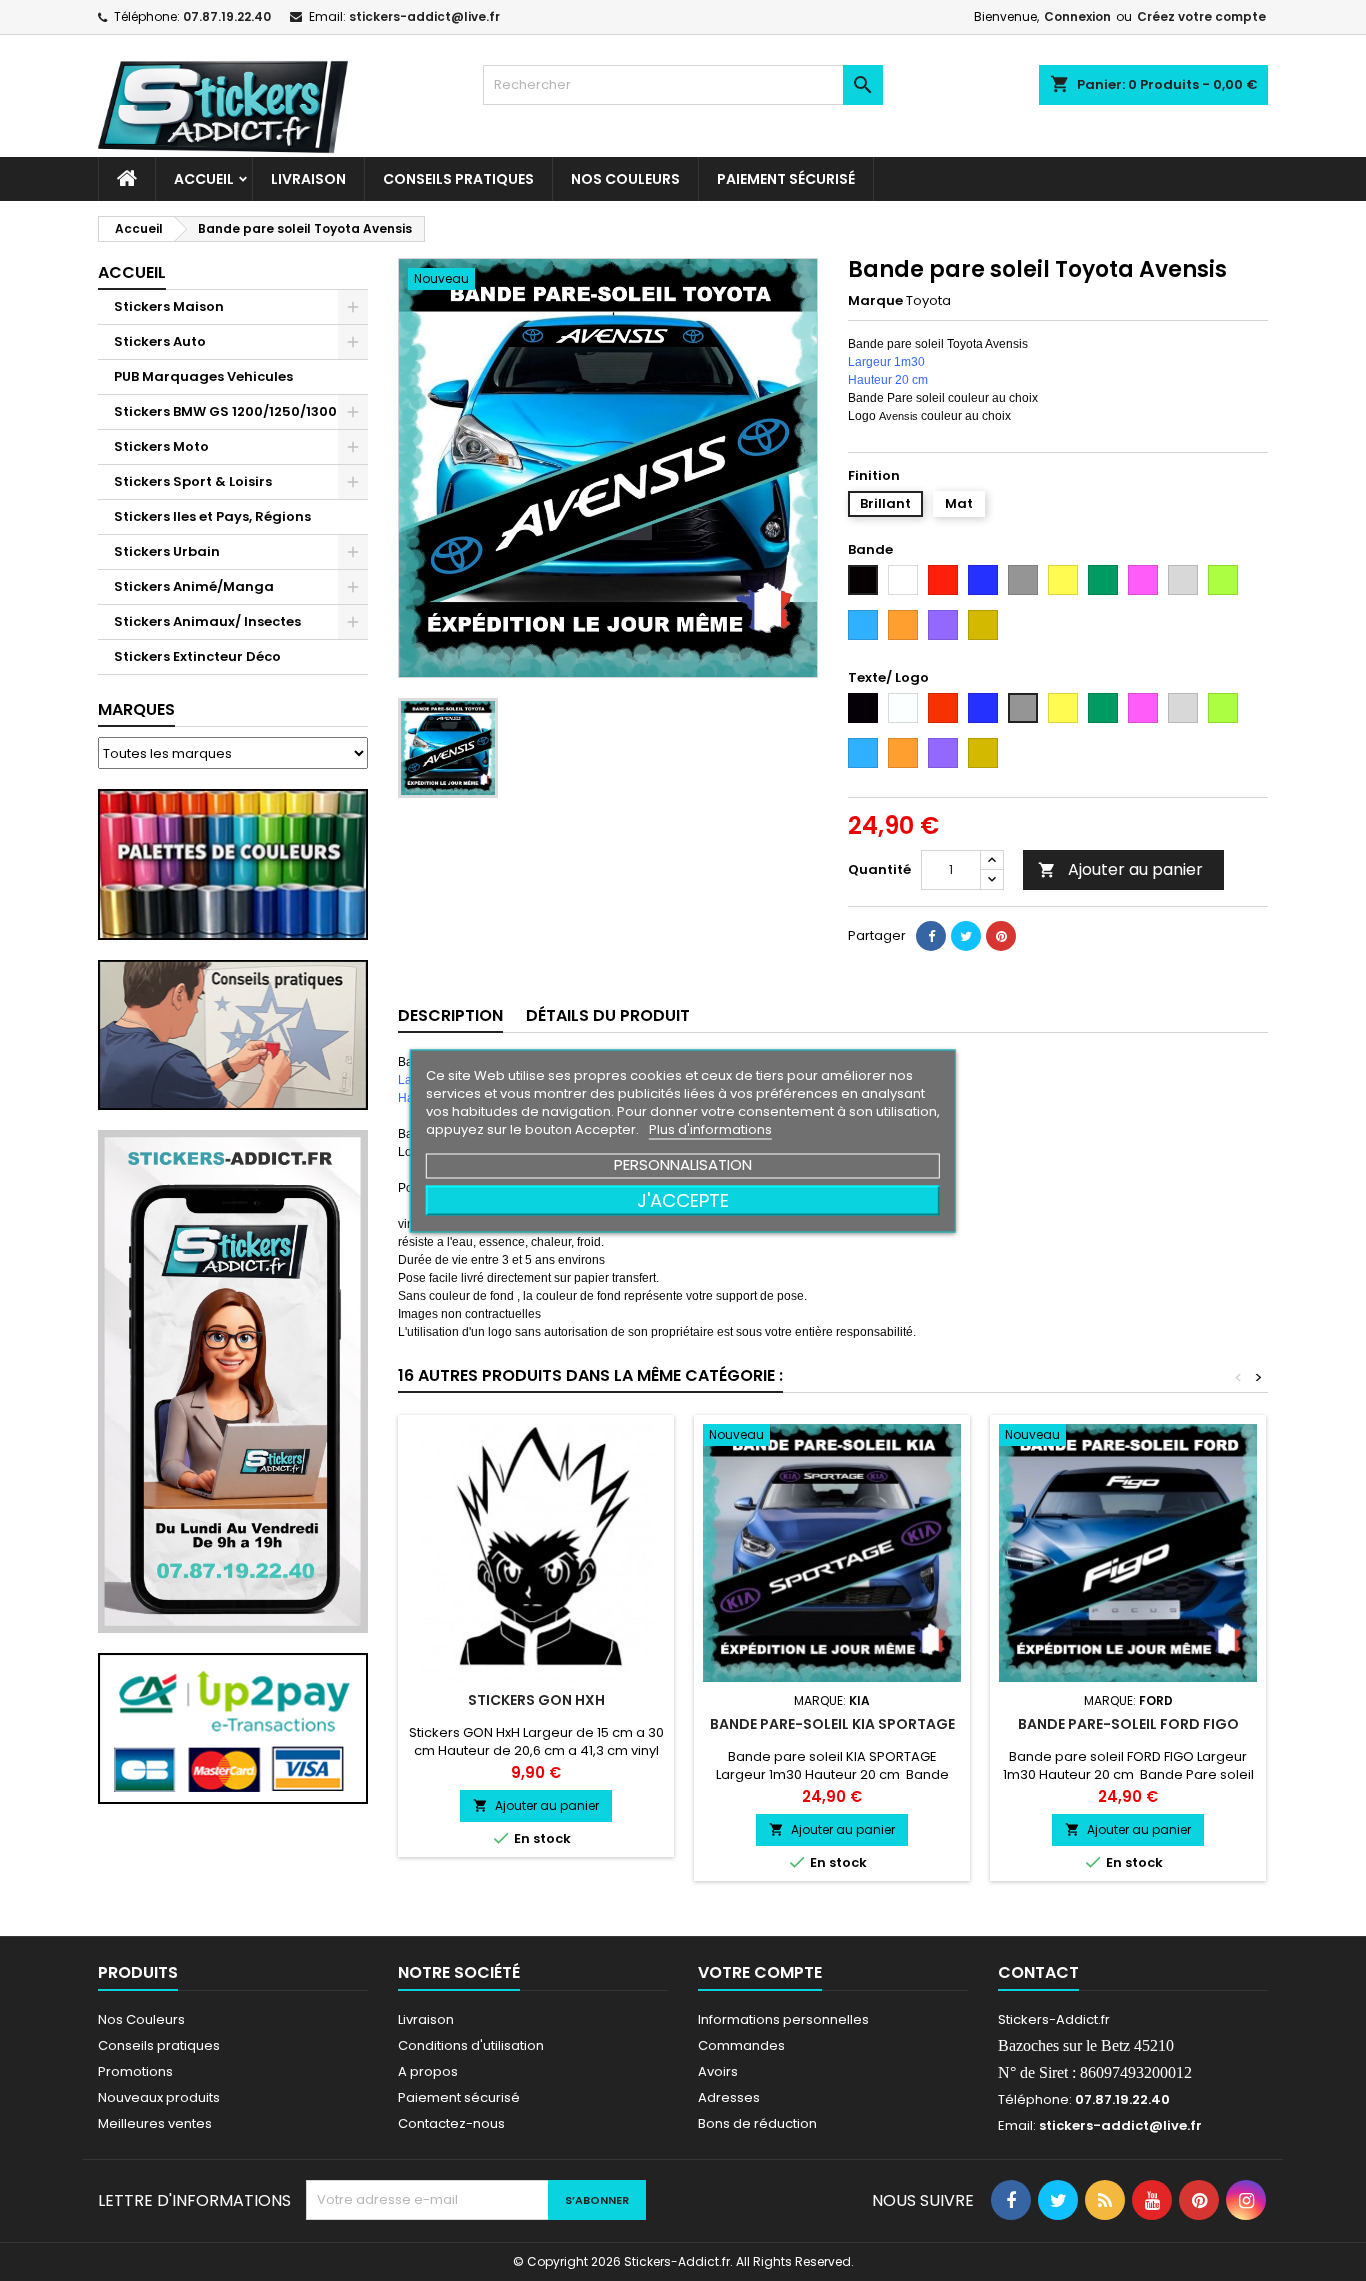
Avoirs (718, 2071)
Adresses (729, 2097)
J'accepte (683, 1199)
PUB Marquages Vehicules (203, 376)
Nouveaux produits (159, 2097)
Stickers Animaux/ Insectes (207, 621)
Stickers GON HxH (536, 1700)
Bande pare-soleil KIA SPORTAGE (832, 1724)
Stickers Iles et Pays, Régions (212, 516)
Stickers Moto (161, 446)
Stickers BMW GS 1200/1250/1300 (225, 411)
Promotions (135, 2071)
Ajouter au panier (1120, 869)
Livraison (308, 179)
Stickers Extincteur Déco (197, 656)
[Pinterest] (1001, 936)
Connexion (1077, 16)
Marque (875, 301)
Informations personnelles (783, 2019)
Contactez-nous (451, 2123)
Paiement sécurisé (786, 179)
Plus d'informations (710, 1128)
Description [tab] (450, 1015)
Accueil (204, 179)
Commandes (741, 2045)
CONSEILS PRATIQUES (458, 179)
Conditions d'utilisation (471, 2045)
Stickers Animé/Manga (194, 586)
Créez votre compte (1201, 16)
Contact (1038, 1972)
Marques (136, 709)
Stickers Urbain (167, 551)
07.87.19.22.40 (227, 16)
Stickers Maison (169, 306)
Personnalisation (683, 1163)
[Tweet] (966, 936)
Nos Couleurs (625, 179)
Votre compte (760, 1972)
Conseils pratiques (159, 2045)
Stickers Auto (160, 341)
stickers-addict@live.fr (424, 16)
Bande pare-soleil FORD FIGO (1128, 1724)
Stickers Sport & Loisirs (193, 481)
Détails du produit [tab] (608, 1015)
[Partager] (931, 936)
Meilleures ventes (155, 2123)
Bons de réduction (757, 2123)
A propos (428, 2071)
